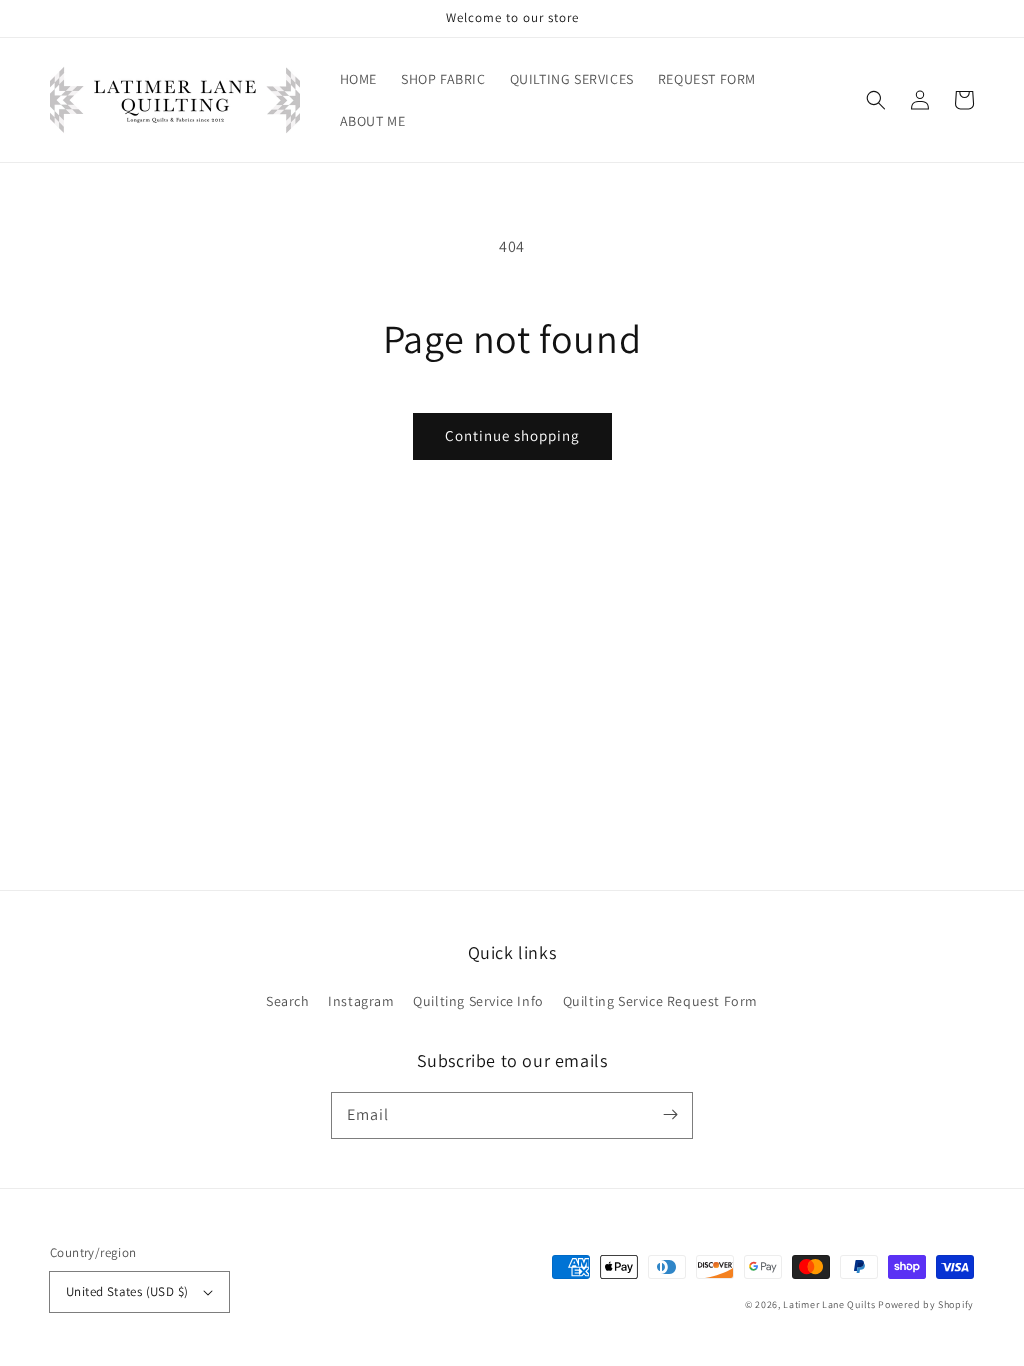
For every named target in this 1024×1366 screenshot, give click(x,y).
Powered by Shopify (926, 1304)
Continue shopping (512, 435)
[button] (876, 100)
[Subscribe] (670, 1115)
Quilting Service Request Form (660, 1001)
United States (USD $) (127, 1291)
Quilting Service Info (478, 1001)
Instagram (361, 1001)
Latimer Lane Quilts (829, 1304)
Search (288, 1001)
